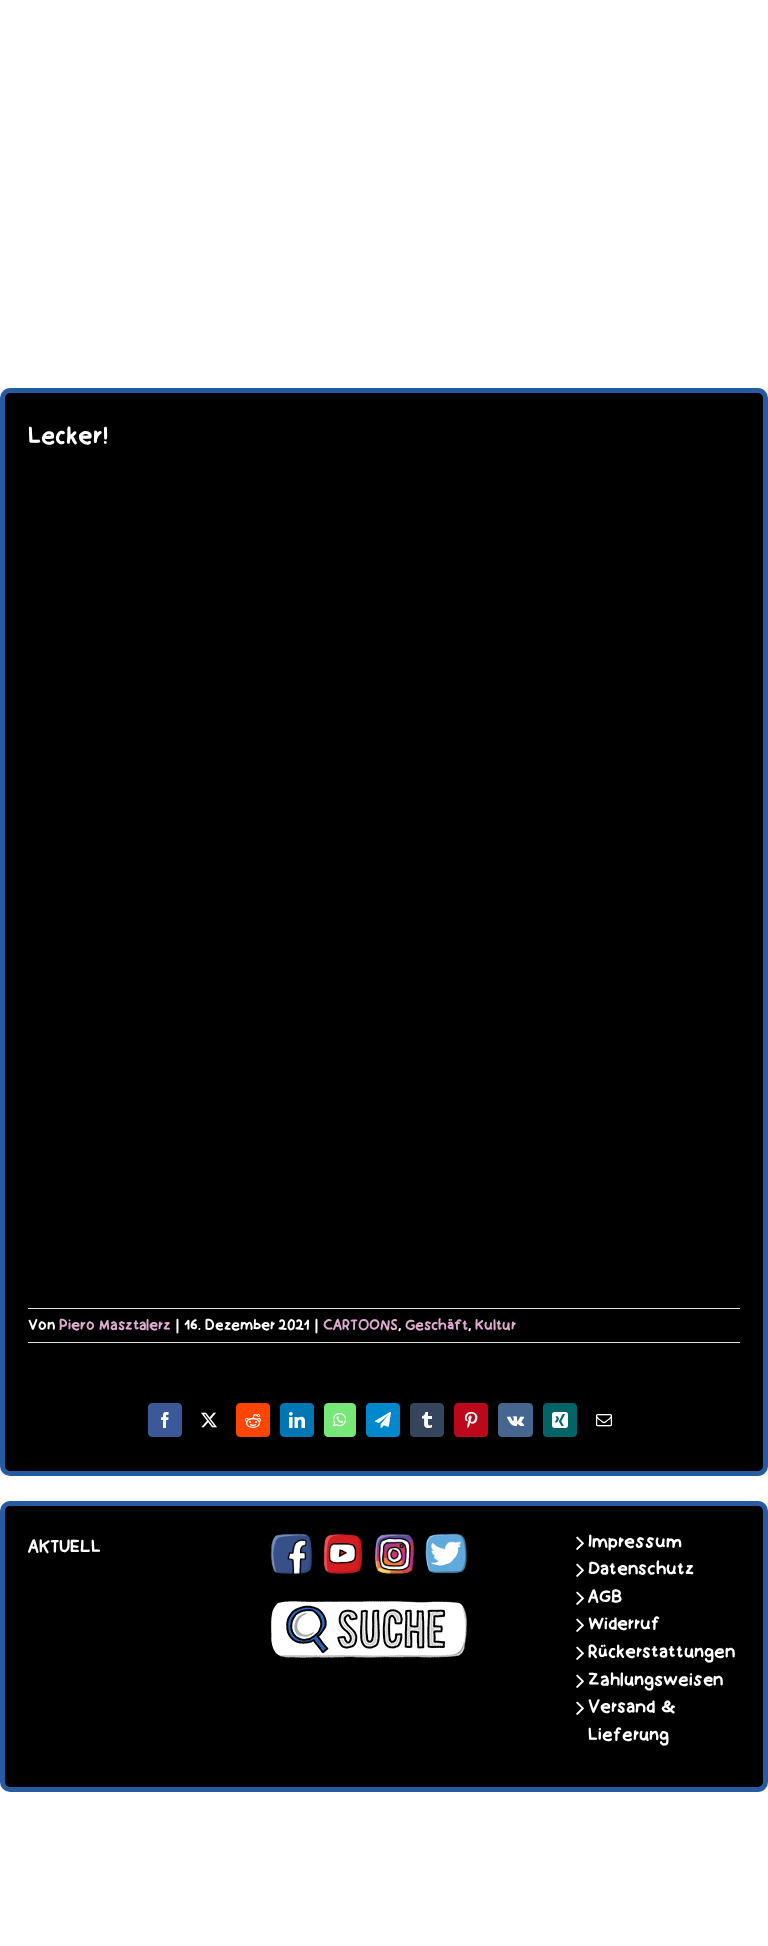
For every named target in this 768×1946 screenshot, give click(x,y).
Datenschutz (641, 1569)
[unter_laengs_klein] (384, 266)
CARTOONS (360, 1325)
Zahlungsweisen (649, 1680)
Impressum (635, 1542)
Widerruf (624, 1624)
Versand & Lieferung (632, 1721)
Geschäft (436, 1325)
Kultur (495, 1325)
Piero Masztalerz (115, 1325)
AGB (605, 1597)
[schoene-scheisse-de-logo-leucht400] (384, 32)
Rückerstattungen (649, 1652)
